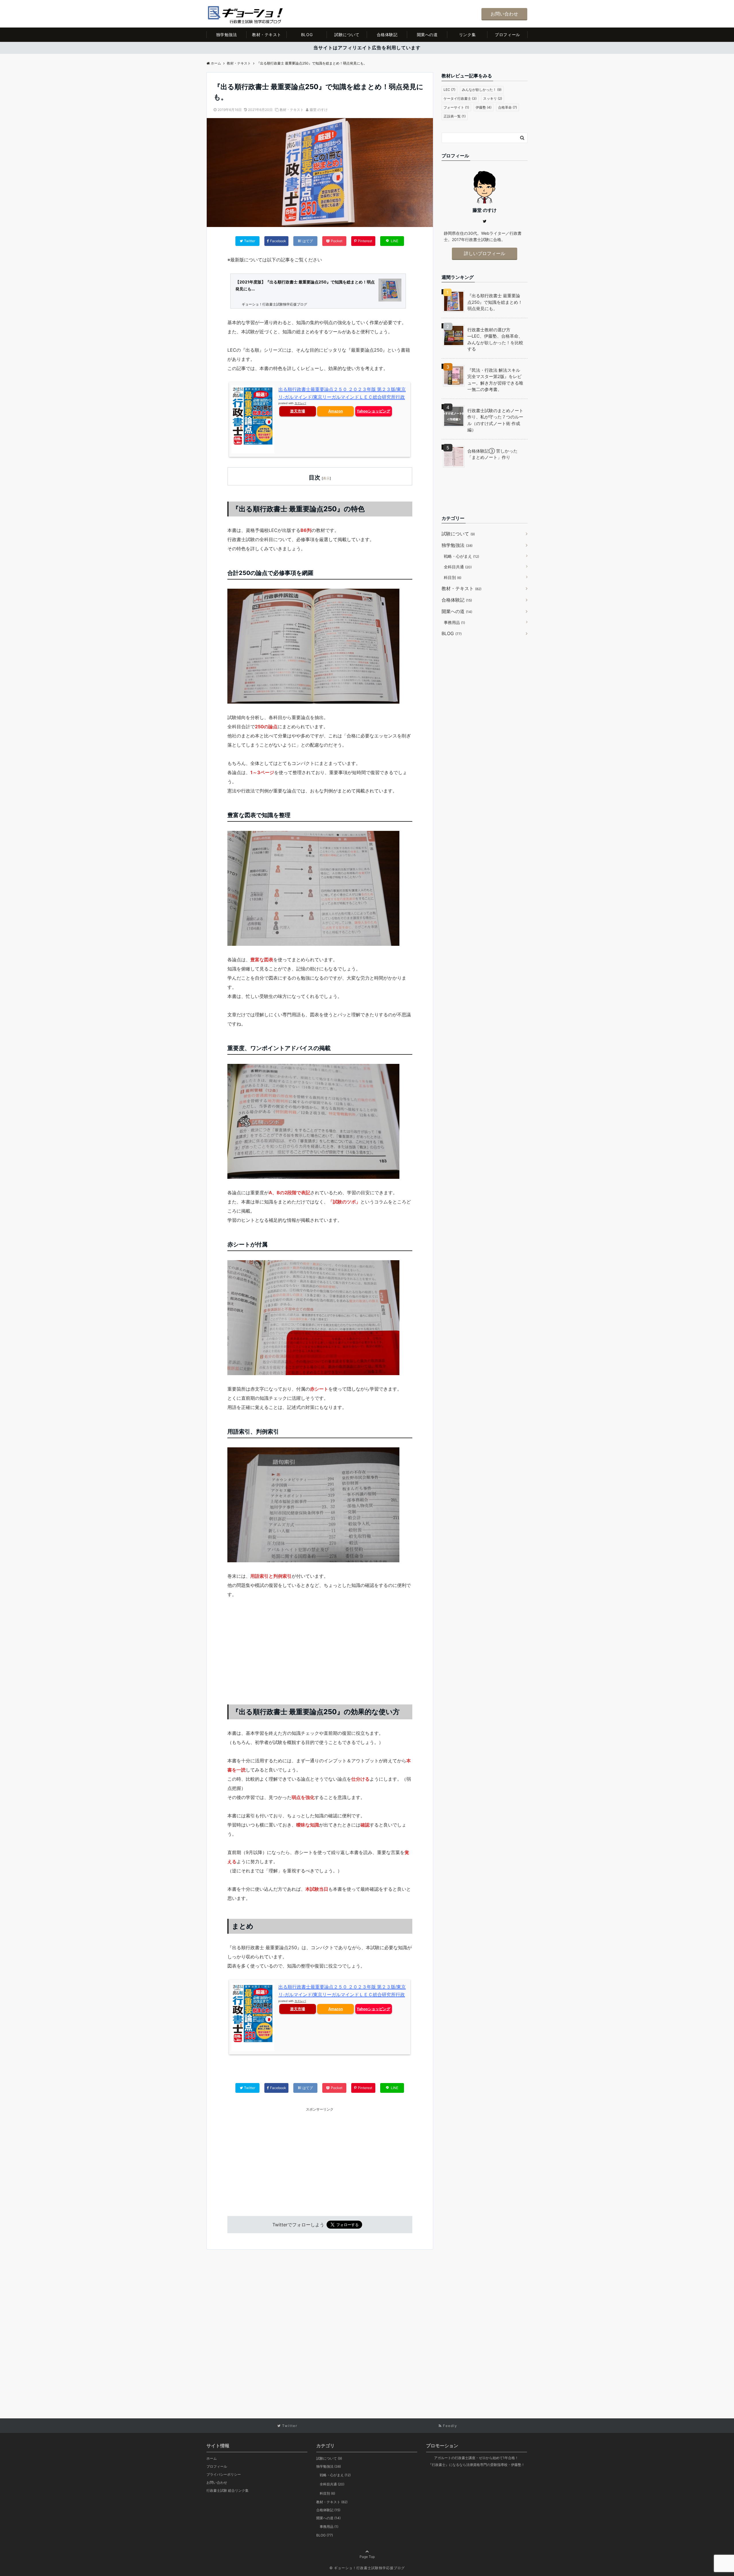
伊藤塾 (484, 107)
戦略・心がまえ (461, 556)
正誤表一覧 (455, 116)
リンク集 (467, 35)
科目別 (453, 577)
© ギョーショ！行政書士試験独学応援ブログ (367, 2568)
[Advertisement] (320, 1648)
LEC (449, 90)
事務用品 (454, 622)
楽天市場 (298, 411)
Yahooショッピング (373, 411)
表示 (326, 478)
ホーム (212, 2458)
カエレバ (300, 403)
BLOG (307, 35)
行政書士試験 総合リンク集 (228, 2490)
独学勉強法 (227, 35)
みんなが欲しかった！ (482, 90)
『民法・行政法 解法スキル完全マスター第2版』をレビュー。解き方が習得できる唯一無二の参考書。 (495, 380)
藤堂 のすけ (319, 110)
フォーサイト (456, 107)
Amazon (336, 411)
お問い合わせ (504, 14)
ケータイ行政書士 (460, 98)
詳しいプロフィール (485, 253)
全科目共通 (458, 567)
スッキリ (493, 98)
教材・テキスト (267, 35)
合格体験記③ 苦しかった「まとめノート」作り (492, 454)
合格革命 (507, 107)
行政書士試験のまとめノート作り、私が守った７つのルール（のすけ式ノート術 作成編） (495, 420)
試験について (347, 35)
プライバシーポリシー (224, 2474)
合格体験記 (387, 35)
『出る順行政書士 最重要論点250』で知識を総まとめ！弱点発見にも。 (495, 302)
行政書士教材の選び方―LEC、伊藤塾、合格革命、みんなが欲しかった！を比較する (495, 339)
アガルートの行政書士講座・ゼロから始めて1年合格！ (476, 2458)
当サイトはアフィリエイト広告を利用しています (367, 48)
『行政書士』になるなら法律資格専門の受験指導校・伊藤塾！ (477, 2465)
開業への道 (427, 35)
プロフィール (507, 35)
